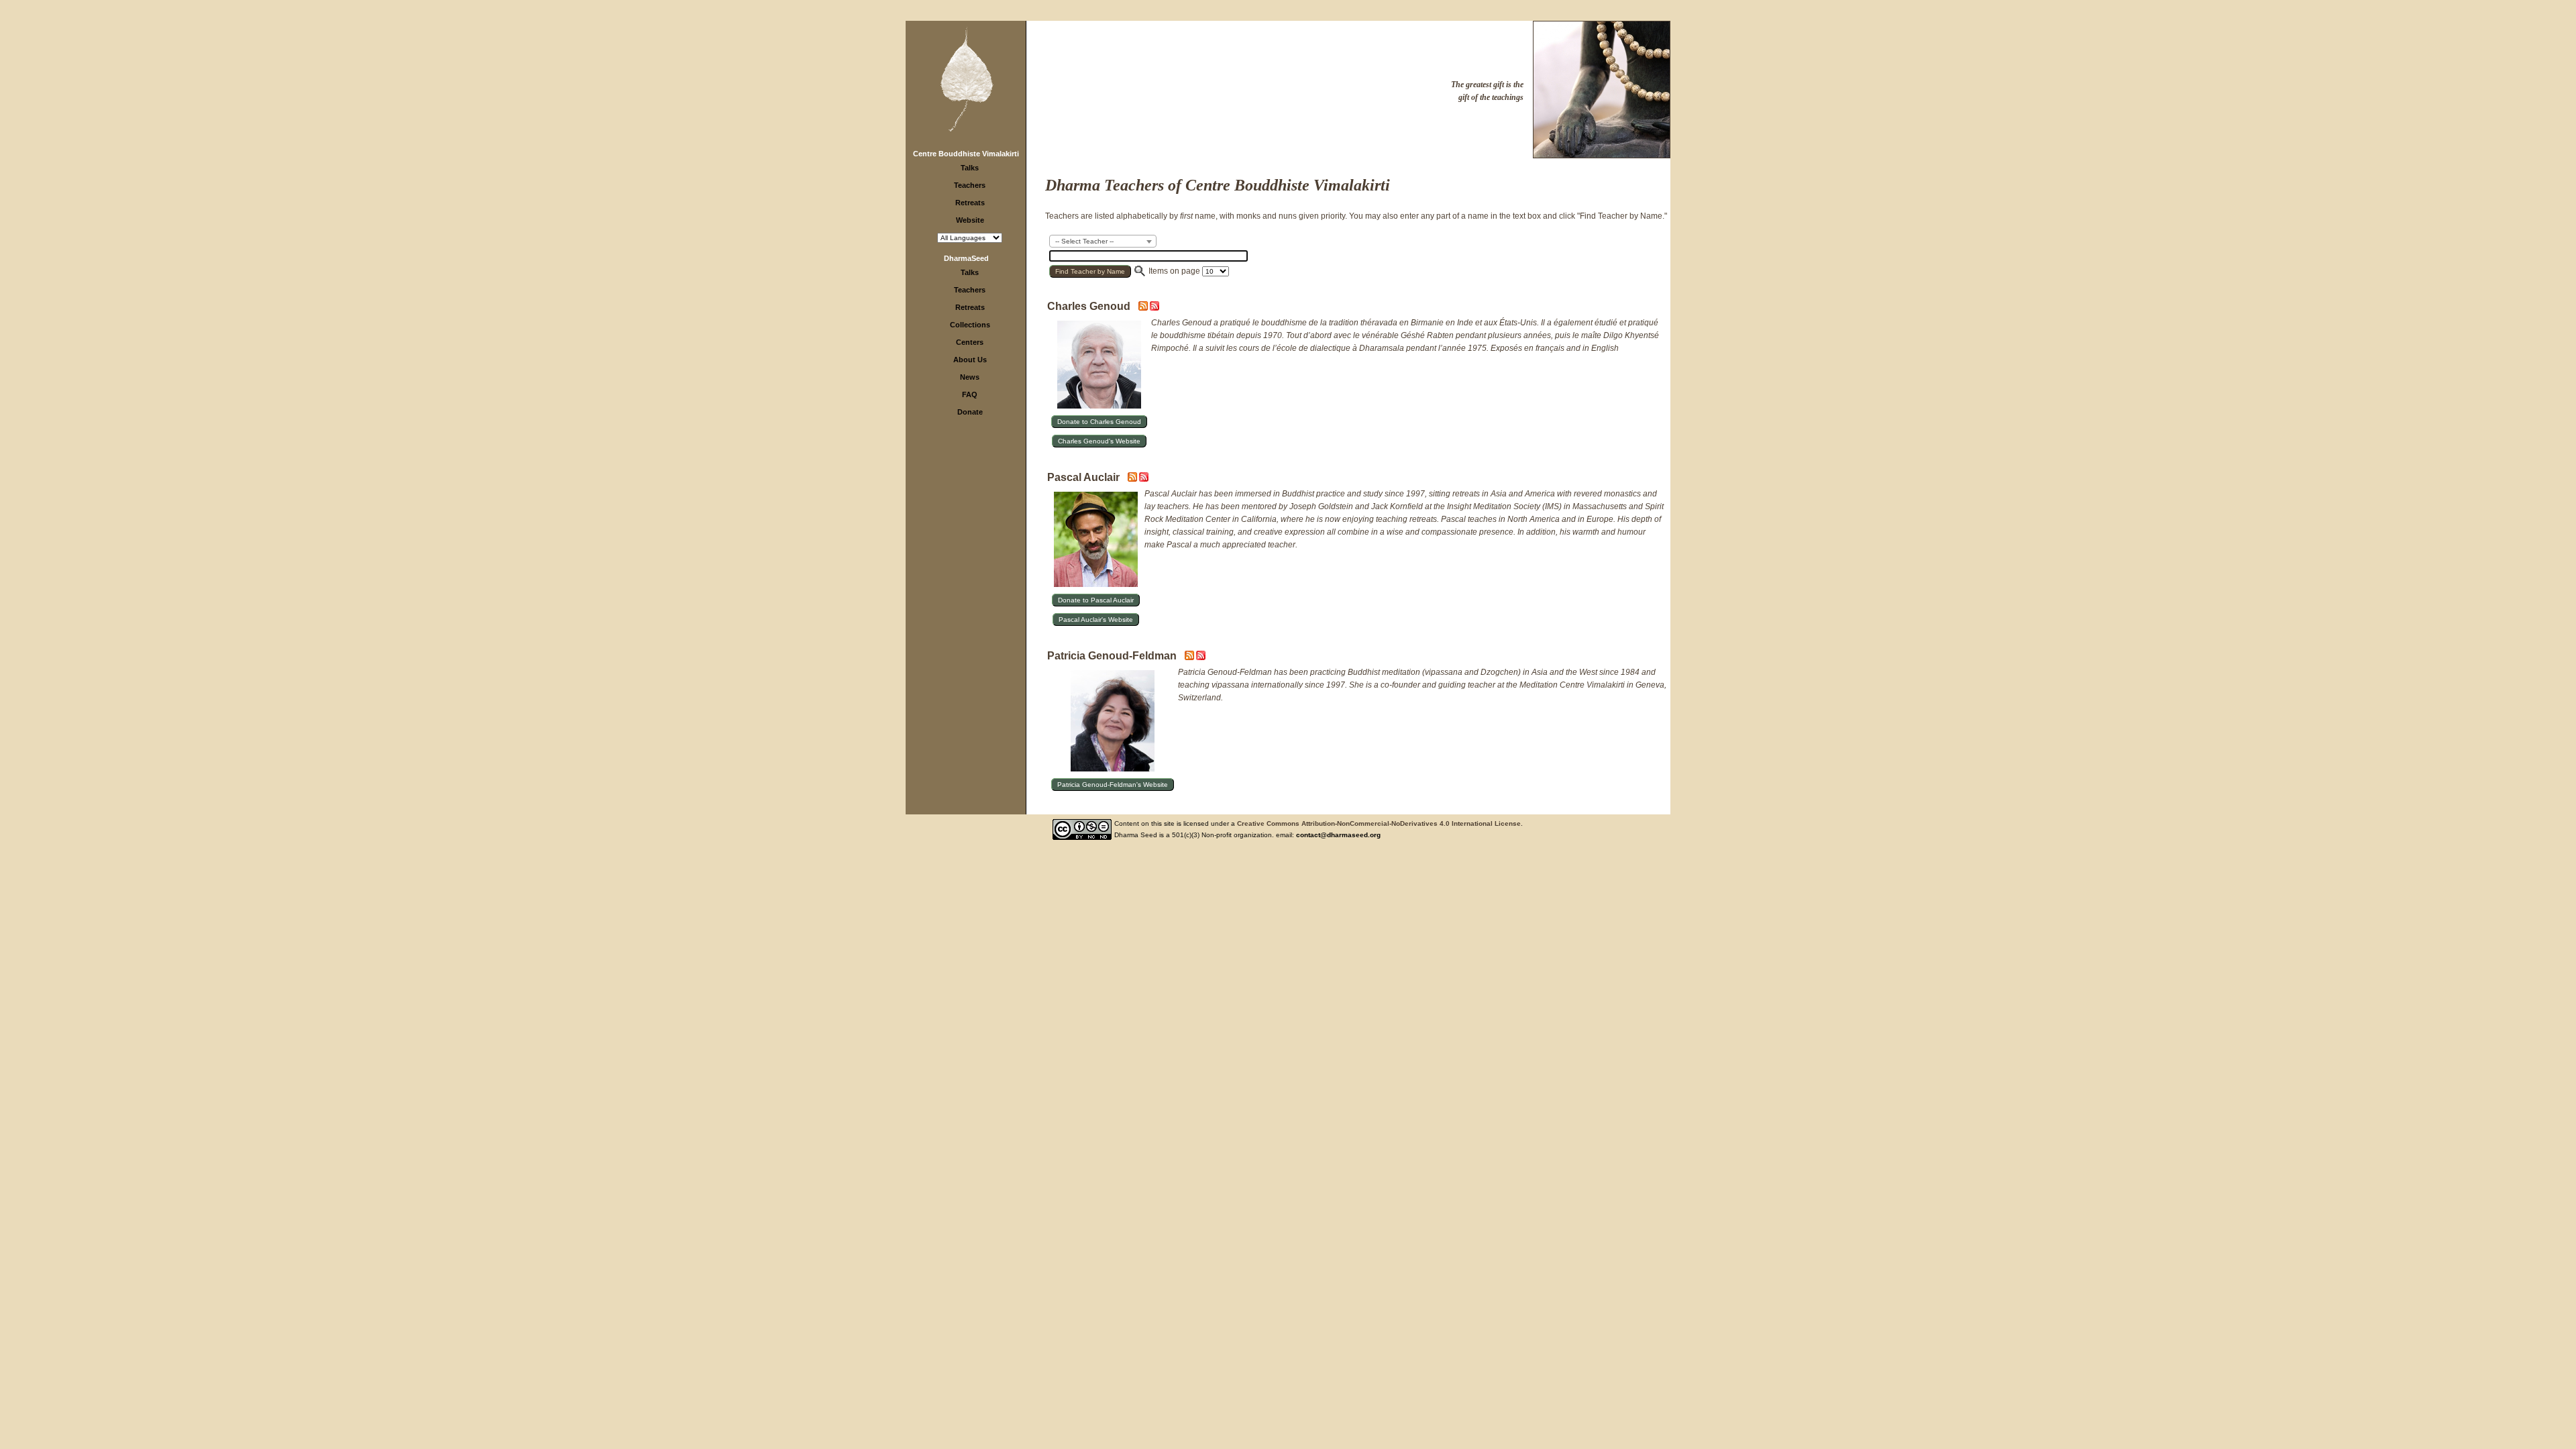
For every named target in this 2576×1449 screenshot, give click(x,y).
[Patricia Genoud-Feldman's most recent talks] (1190, 657)
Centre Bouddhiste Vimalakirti (966, 154)
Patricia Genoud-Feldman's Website (1113, 785)
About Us (970, 360)
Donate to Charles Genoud (1099, 422)
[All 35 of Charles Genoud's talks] (1155, 308)
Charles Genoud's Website (1099, 441)
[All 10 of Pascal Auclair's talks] (1144, 479)
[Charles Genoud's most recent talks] (1144, 308)
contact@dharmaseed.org (1338, 835)
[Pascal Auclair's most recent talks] (1133, 479)
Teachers (970, 185)
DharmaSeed (966, 258)
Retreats (970, 203)
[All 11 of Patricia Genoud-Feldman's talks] (1201, 657)
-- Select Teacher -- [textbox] (1084, 241)
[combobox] (1103, 241)
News (970, 377)
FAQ (970, 394)
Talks (970, 168)
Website (970, 220)
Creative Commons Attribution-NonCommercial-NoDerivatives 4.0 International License (1379, 823)
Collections (970, 325)
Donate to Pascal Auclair (1096, 600)
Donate (970, 412)
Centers (970, 342)
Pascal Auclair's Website (1096, 620)
